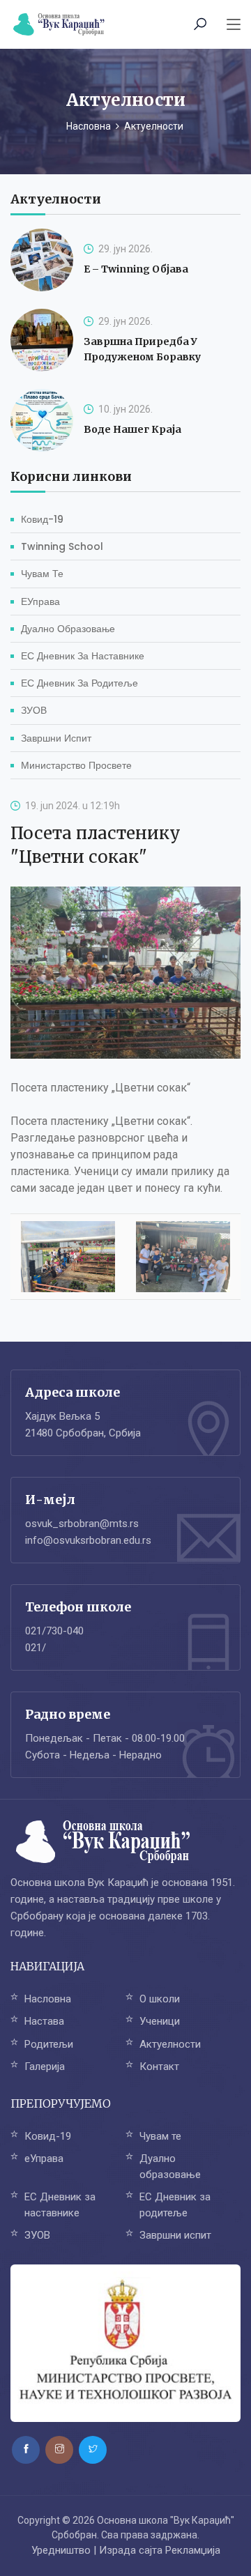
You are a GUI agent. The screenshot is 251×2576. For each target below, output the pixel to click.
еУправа (40, 601)
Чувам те (42, 574)
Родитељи (49, 2044)
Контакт (159, 2067)
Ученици (160, 2021)
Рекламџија (193, 2550)
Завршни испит (56, 738)
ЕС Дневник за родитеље (79, 683)
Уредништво (61, 2550)
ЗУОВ (34, 710)
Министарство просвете (76, 765)
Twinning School (62, 546)
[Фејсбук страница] (26, 2450)
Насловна (89, 126)
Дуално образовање (68, 629)
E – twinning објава (136, 269)
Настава (44, 2021)
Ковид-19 (42, 519)
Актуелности (170, 2044)
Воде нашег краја (132, 429)
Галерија (45, 2067)
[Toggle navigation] (234, 25)
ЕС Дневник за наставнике (83, 656)
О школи (160, 1999)
